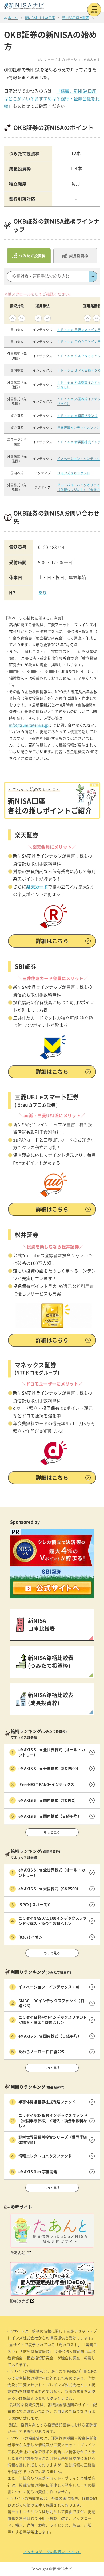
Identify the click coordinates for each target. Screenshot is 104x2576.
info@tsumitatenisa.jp (29, 725)
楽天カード (37, 887)
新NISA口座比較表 (76, 18)
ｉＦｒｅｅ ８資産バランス (77, 416)
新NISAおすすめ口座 (40, 18)
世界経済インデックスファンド (80, 428)
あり (43, 593)
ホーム (13, 18)
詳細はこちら (52, 941)
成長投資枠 (79, 256)
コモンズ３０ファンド (73, 473)
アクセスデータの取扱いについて (52, 2552)
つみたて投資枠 (32, 256)
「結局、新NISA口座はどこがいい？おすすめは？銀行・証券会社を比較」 (52, 99)
